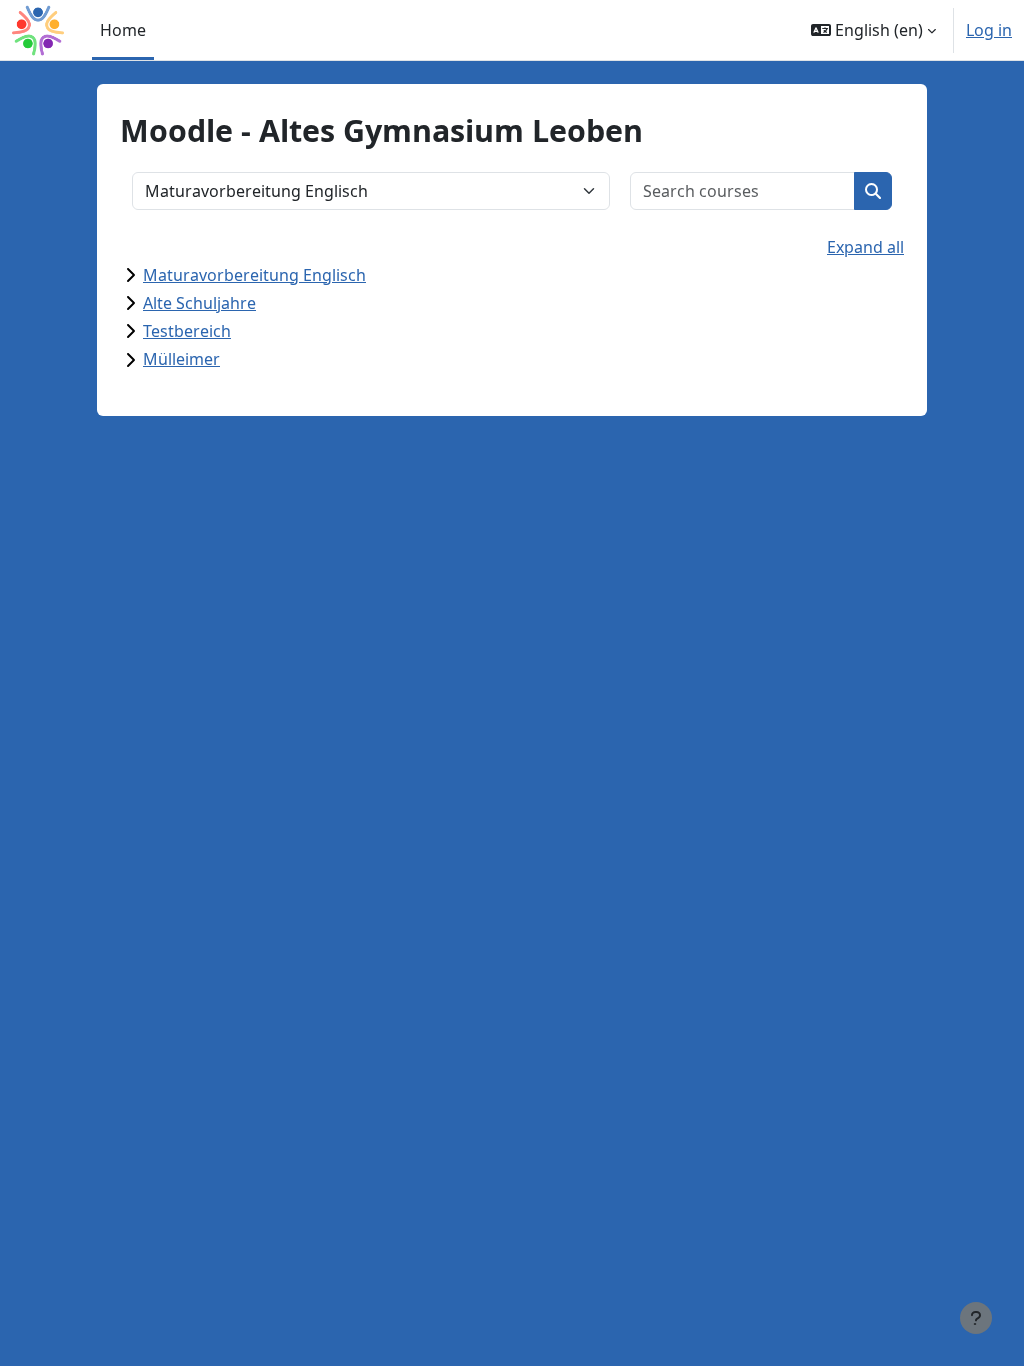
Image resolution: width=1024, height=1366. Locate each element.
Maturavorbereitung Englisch (254, 275)
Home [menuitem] (123, 30)
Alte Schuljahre (199, 303)
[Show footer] (976, 1318)
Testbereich (187, 331)
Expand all (865, 247)
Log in (989, 30)
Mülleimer (181, 359)
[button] (873, 30)
